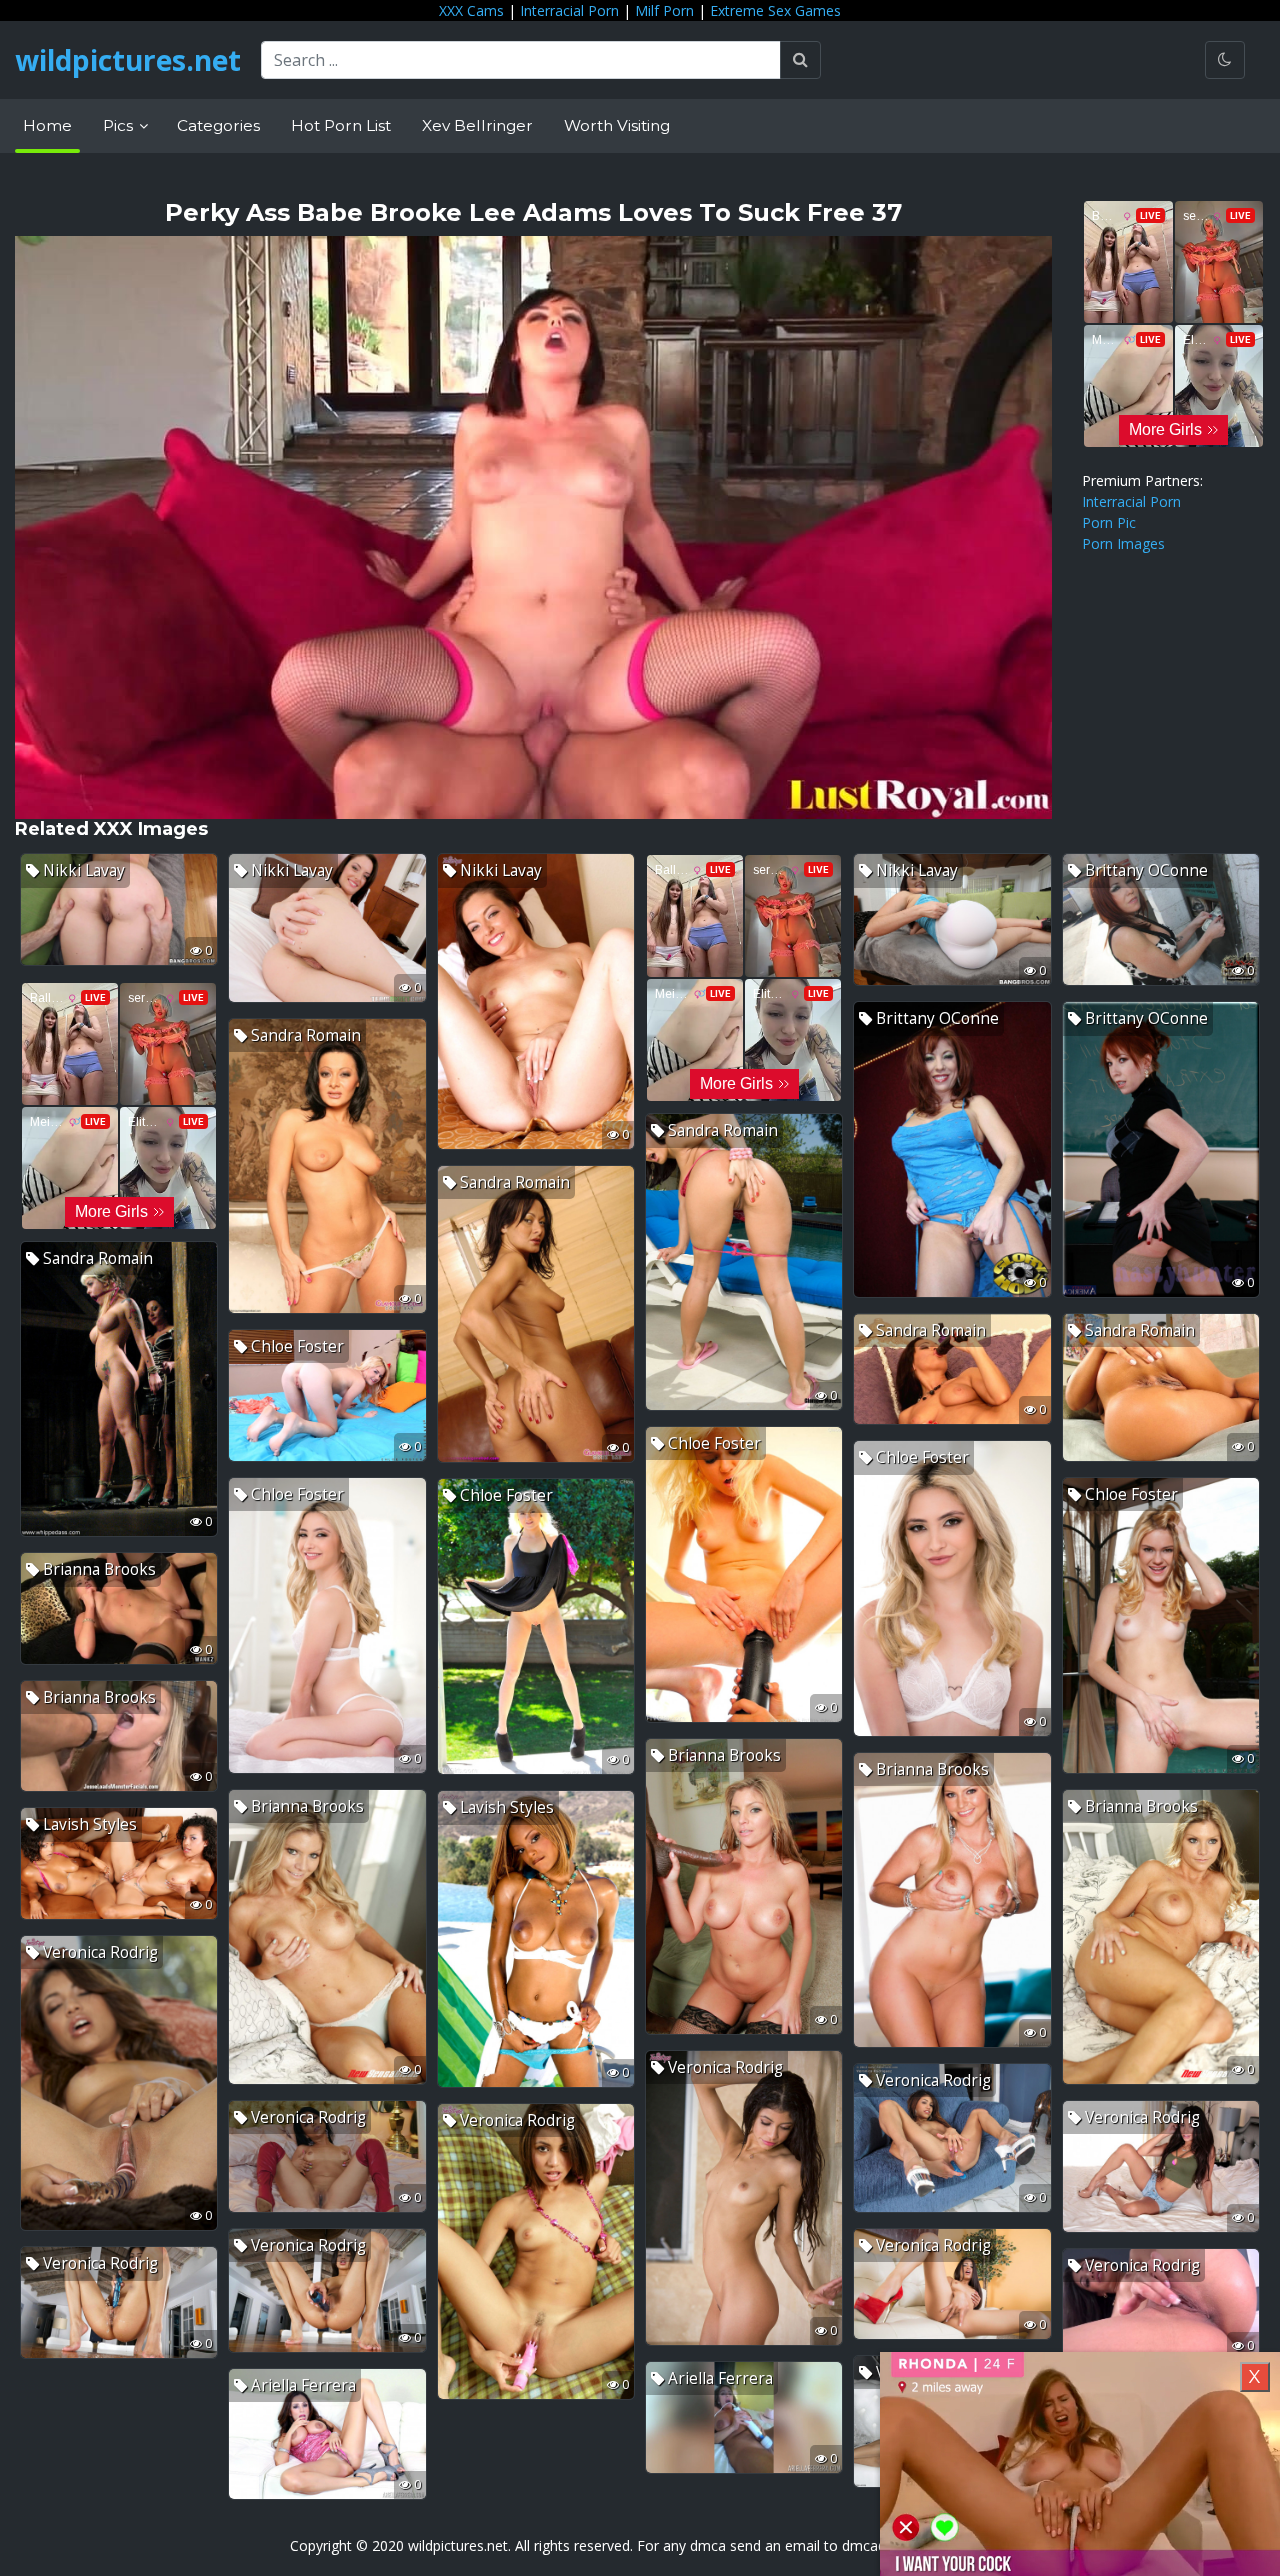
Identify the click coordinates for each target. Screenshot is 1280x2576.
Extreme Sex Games (775, 10)
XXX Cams (471, 10)
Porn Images (1123, 543)
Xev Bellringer (477, 125)
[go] (800, 60)
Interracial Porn (569, 10)
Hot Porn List (341, 125)
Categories (218, 125)
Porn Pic (1109, 522)
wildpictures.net (128, 60)
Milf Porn (664, 10)
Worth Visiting (617, 125)
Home (47, 125)
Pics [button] (120, 125)
